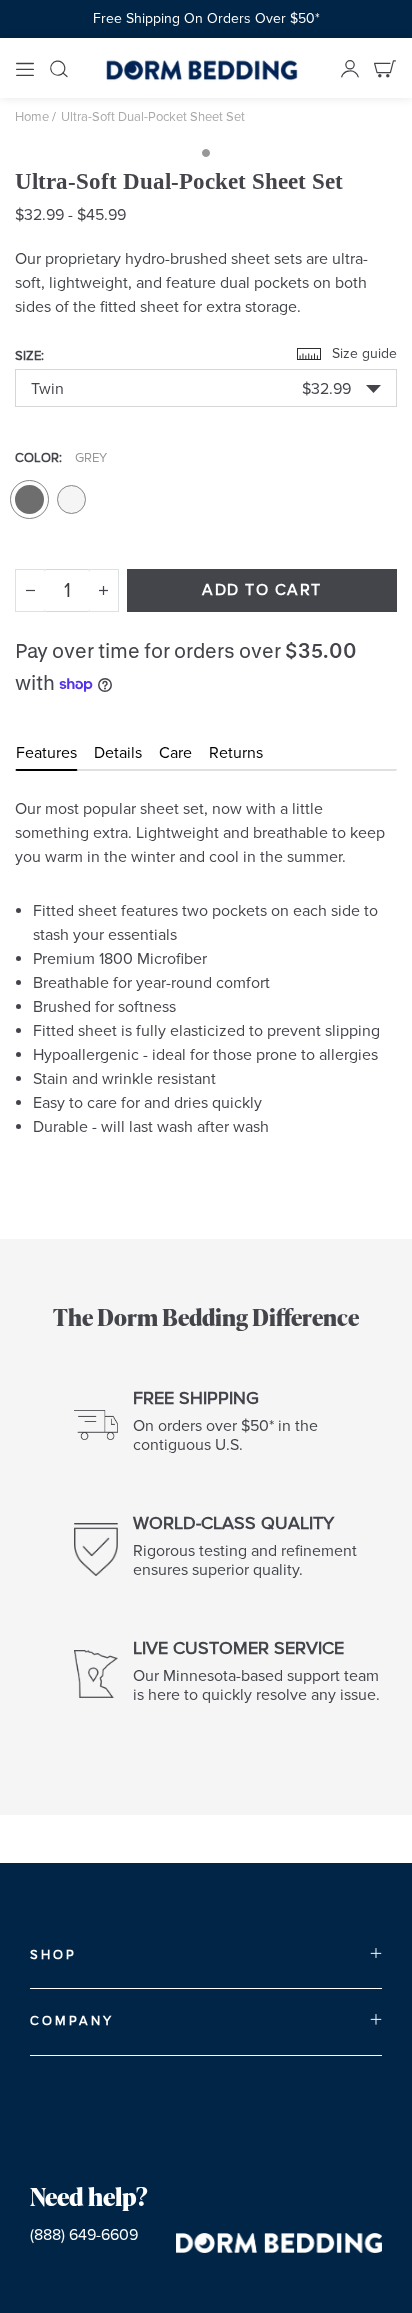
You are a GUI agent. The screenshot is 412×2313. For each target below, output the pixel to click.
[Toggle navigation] (25, 68)
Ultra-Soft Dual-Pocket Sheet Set (153, 117)
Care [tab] (175, 753)
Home (32, 117)
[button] (206, 388)
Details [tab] (118, 753)
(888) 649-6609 (84, 2235)
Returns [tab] (236, 753)
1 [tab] (206, 153)
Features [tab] (46, 753)
